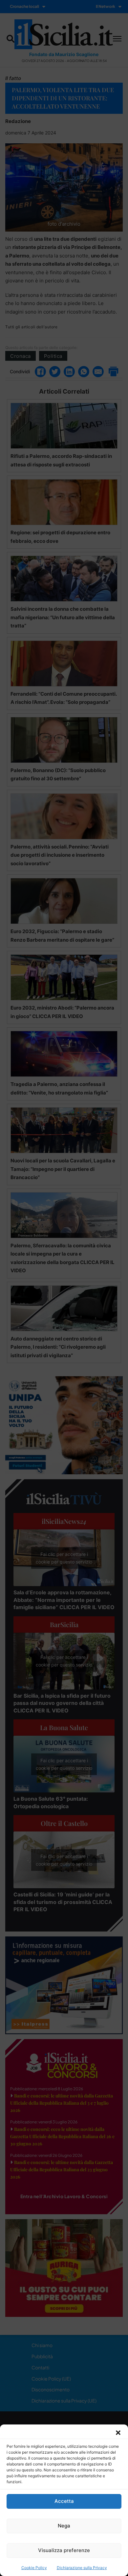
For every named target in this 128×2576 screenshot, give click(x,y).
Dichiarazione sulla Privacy (82, 2568)
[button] (118, 2433)
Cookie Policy (34, 2568)
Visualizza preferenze (64, 2550)
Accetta (64, 2501)
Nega (64, 2526)
